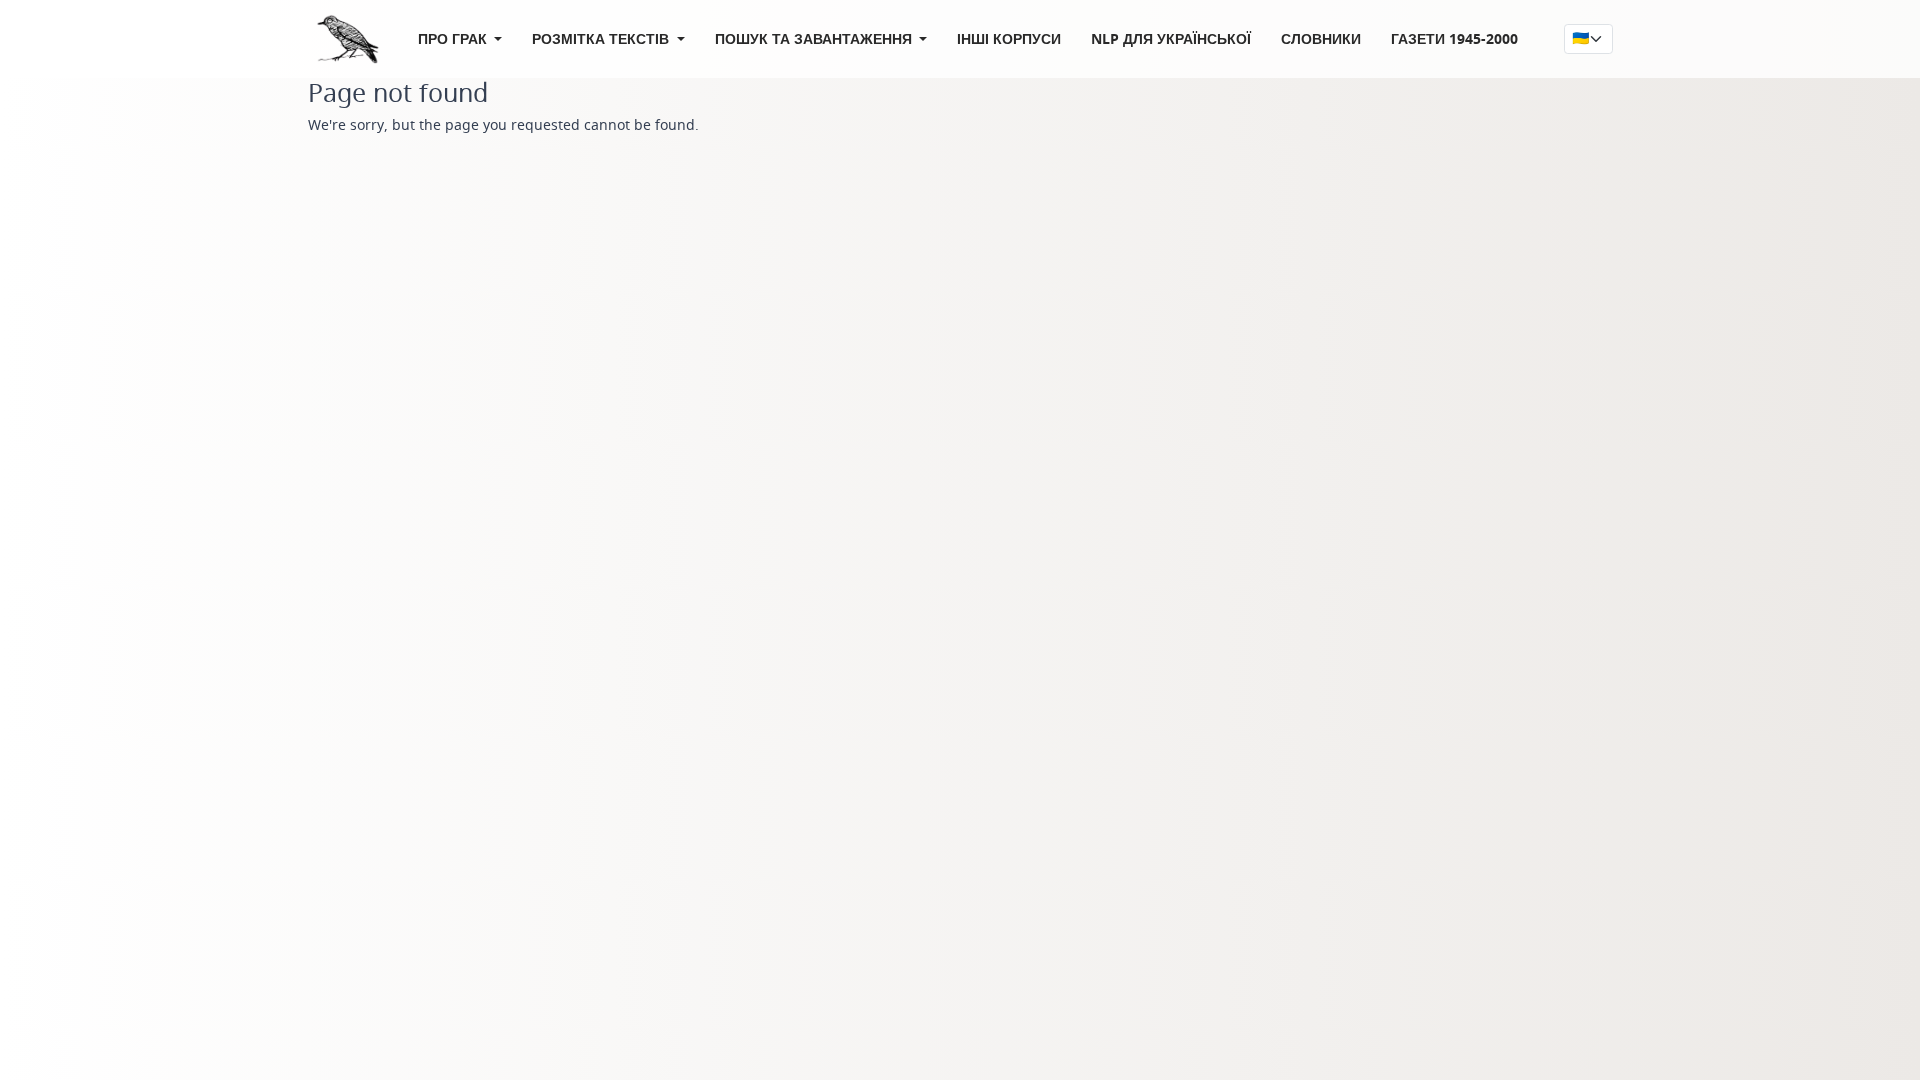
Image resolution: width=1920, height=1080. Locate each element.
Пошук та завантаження (815, 38)
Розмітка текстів (602, 38)
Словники (1321, 38)
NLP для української (1171, 38)
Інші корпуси (1009, 38)
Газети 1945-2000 (1454, 38)
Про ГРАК (454, 38)
